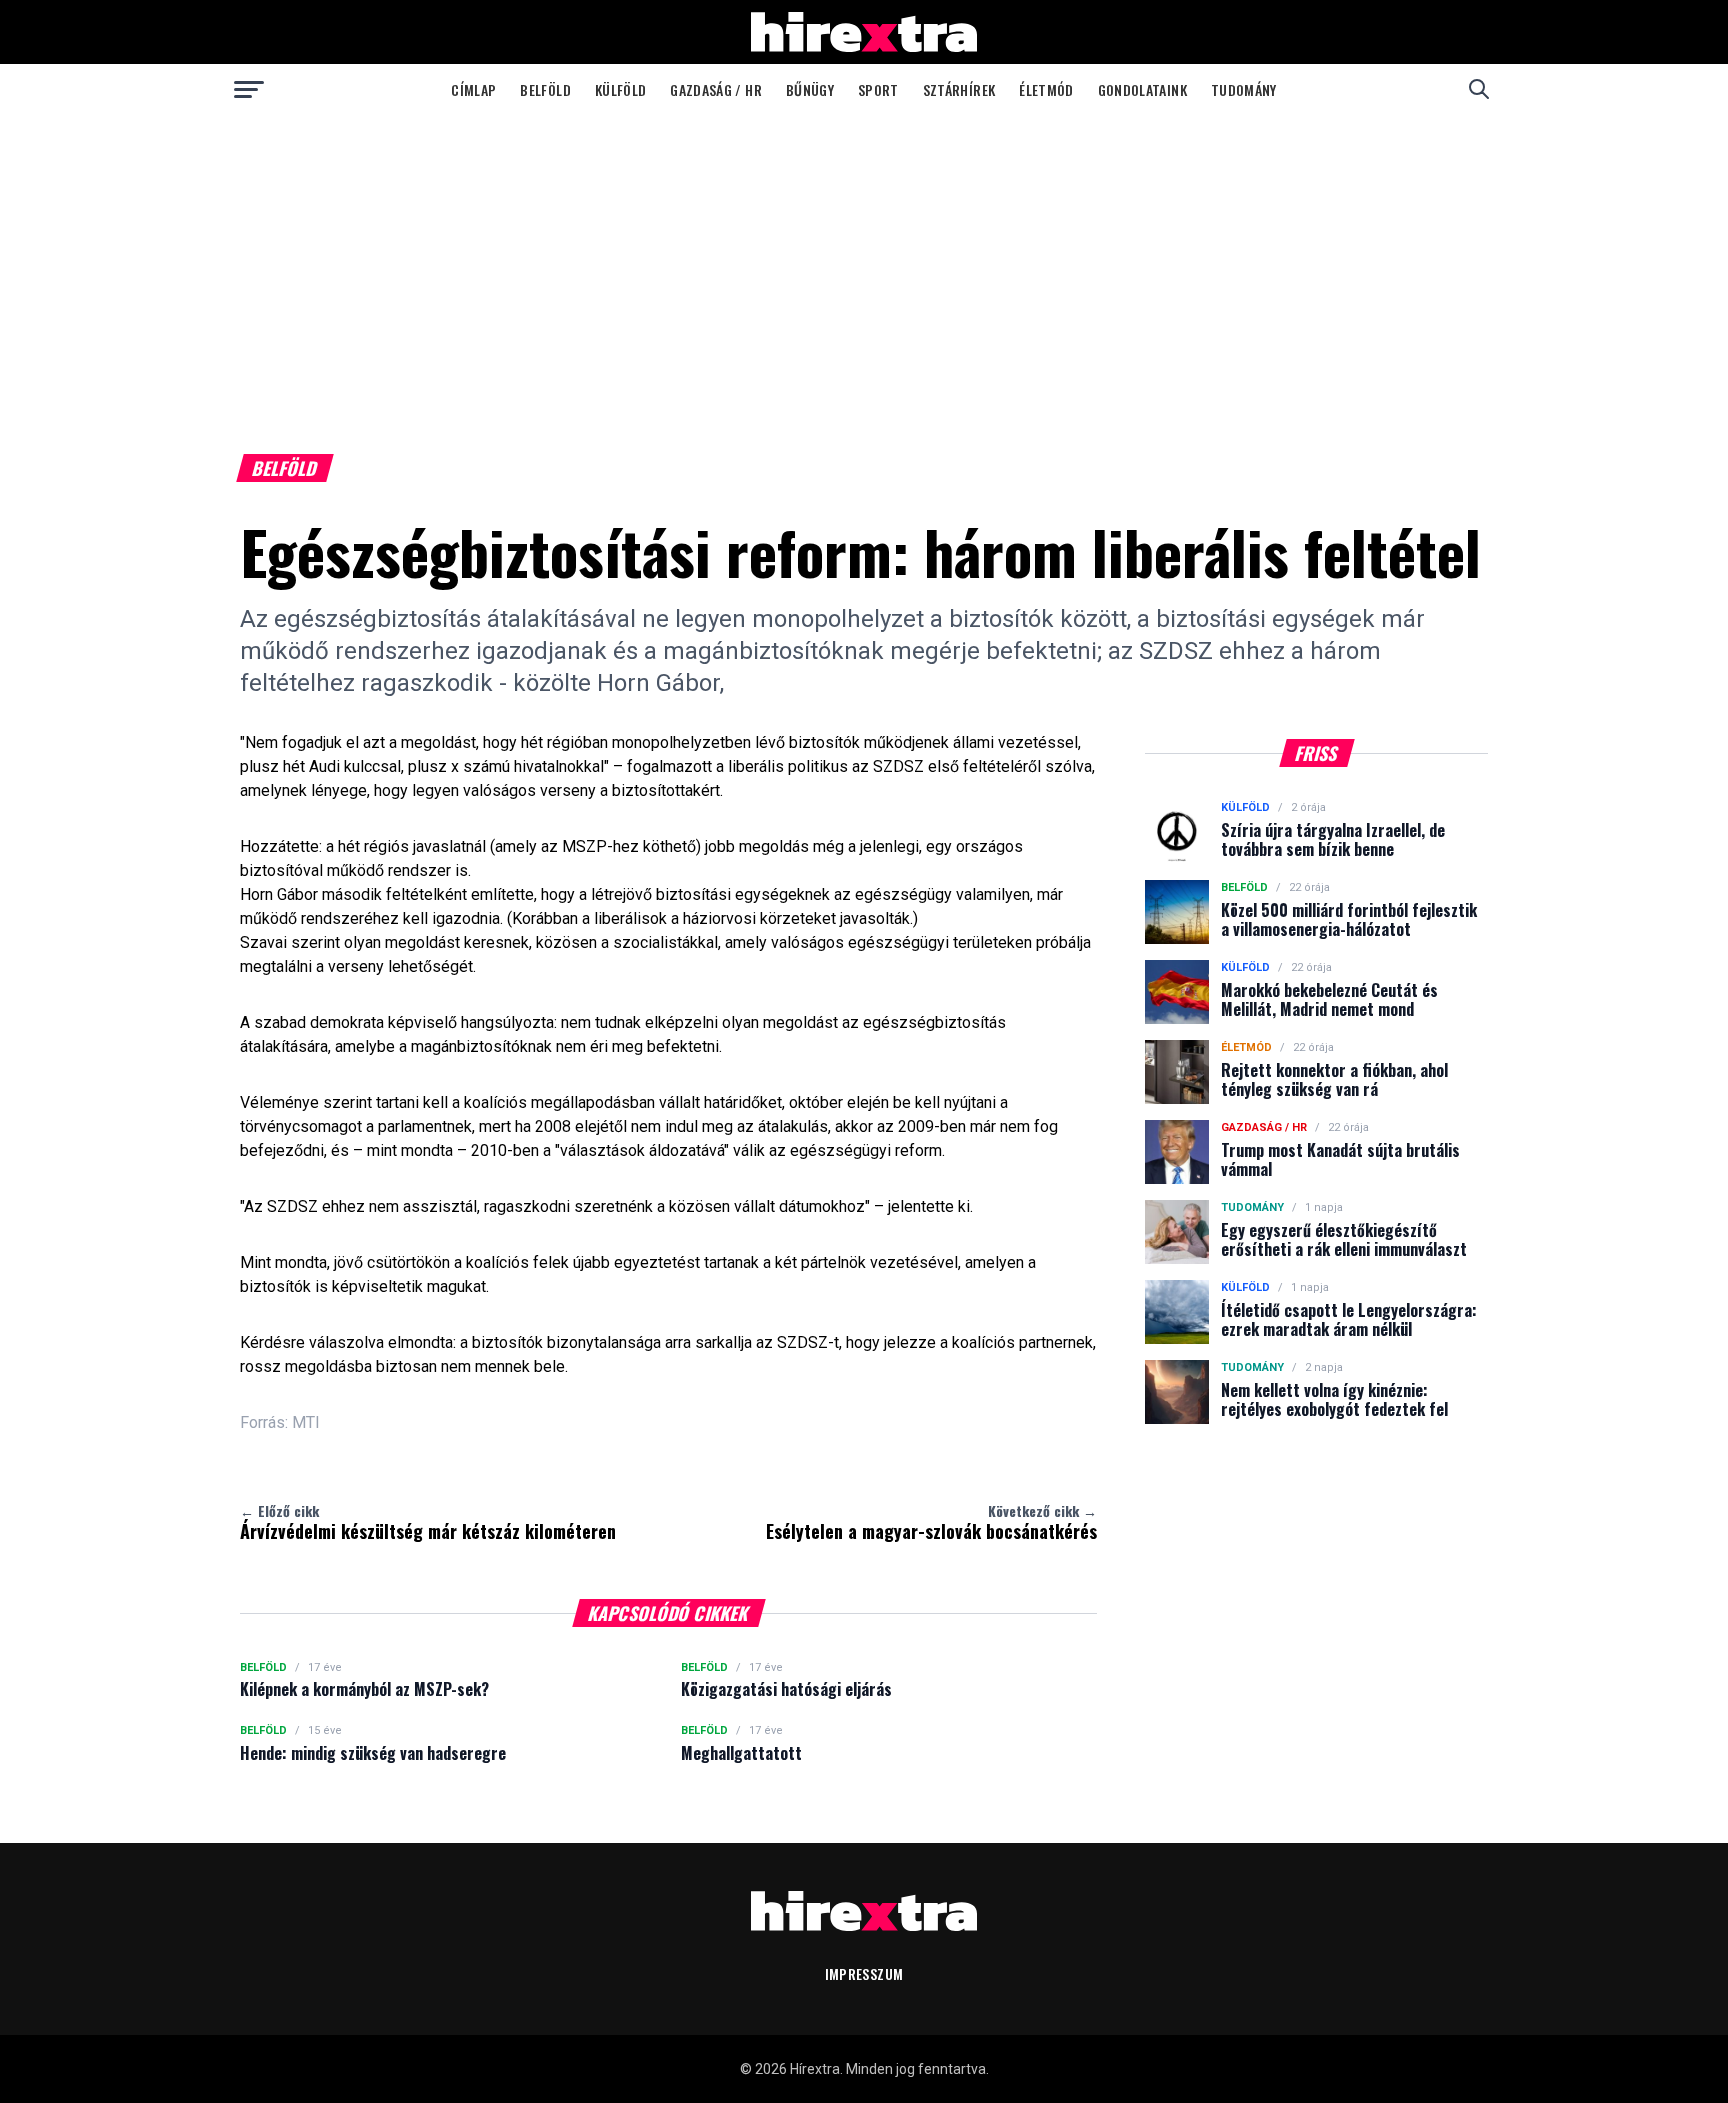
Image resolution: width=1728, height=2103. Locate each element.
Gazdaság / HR (716, 89)
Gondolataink (1142, 89)
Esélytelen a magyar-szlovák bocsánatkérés (931, 1522)
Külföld (620, 89)
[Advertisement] (864, 264)
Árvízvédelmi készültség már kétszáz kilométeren (428, 1522)
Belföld (545, 89)
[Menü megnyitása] (249, 89)
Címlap (473, 89)
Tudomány (1244, 89)
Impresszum (864, 1973)
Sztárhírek (959, 89)
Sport (878, 89)
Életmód (1046, 89)
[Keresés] (1479, 89)
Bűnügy (810, 89)
